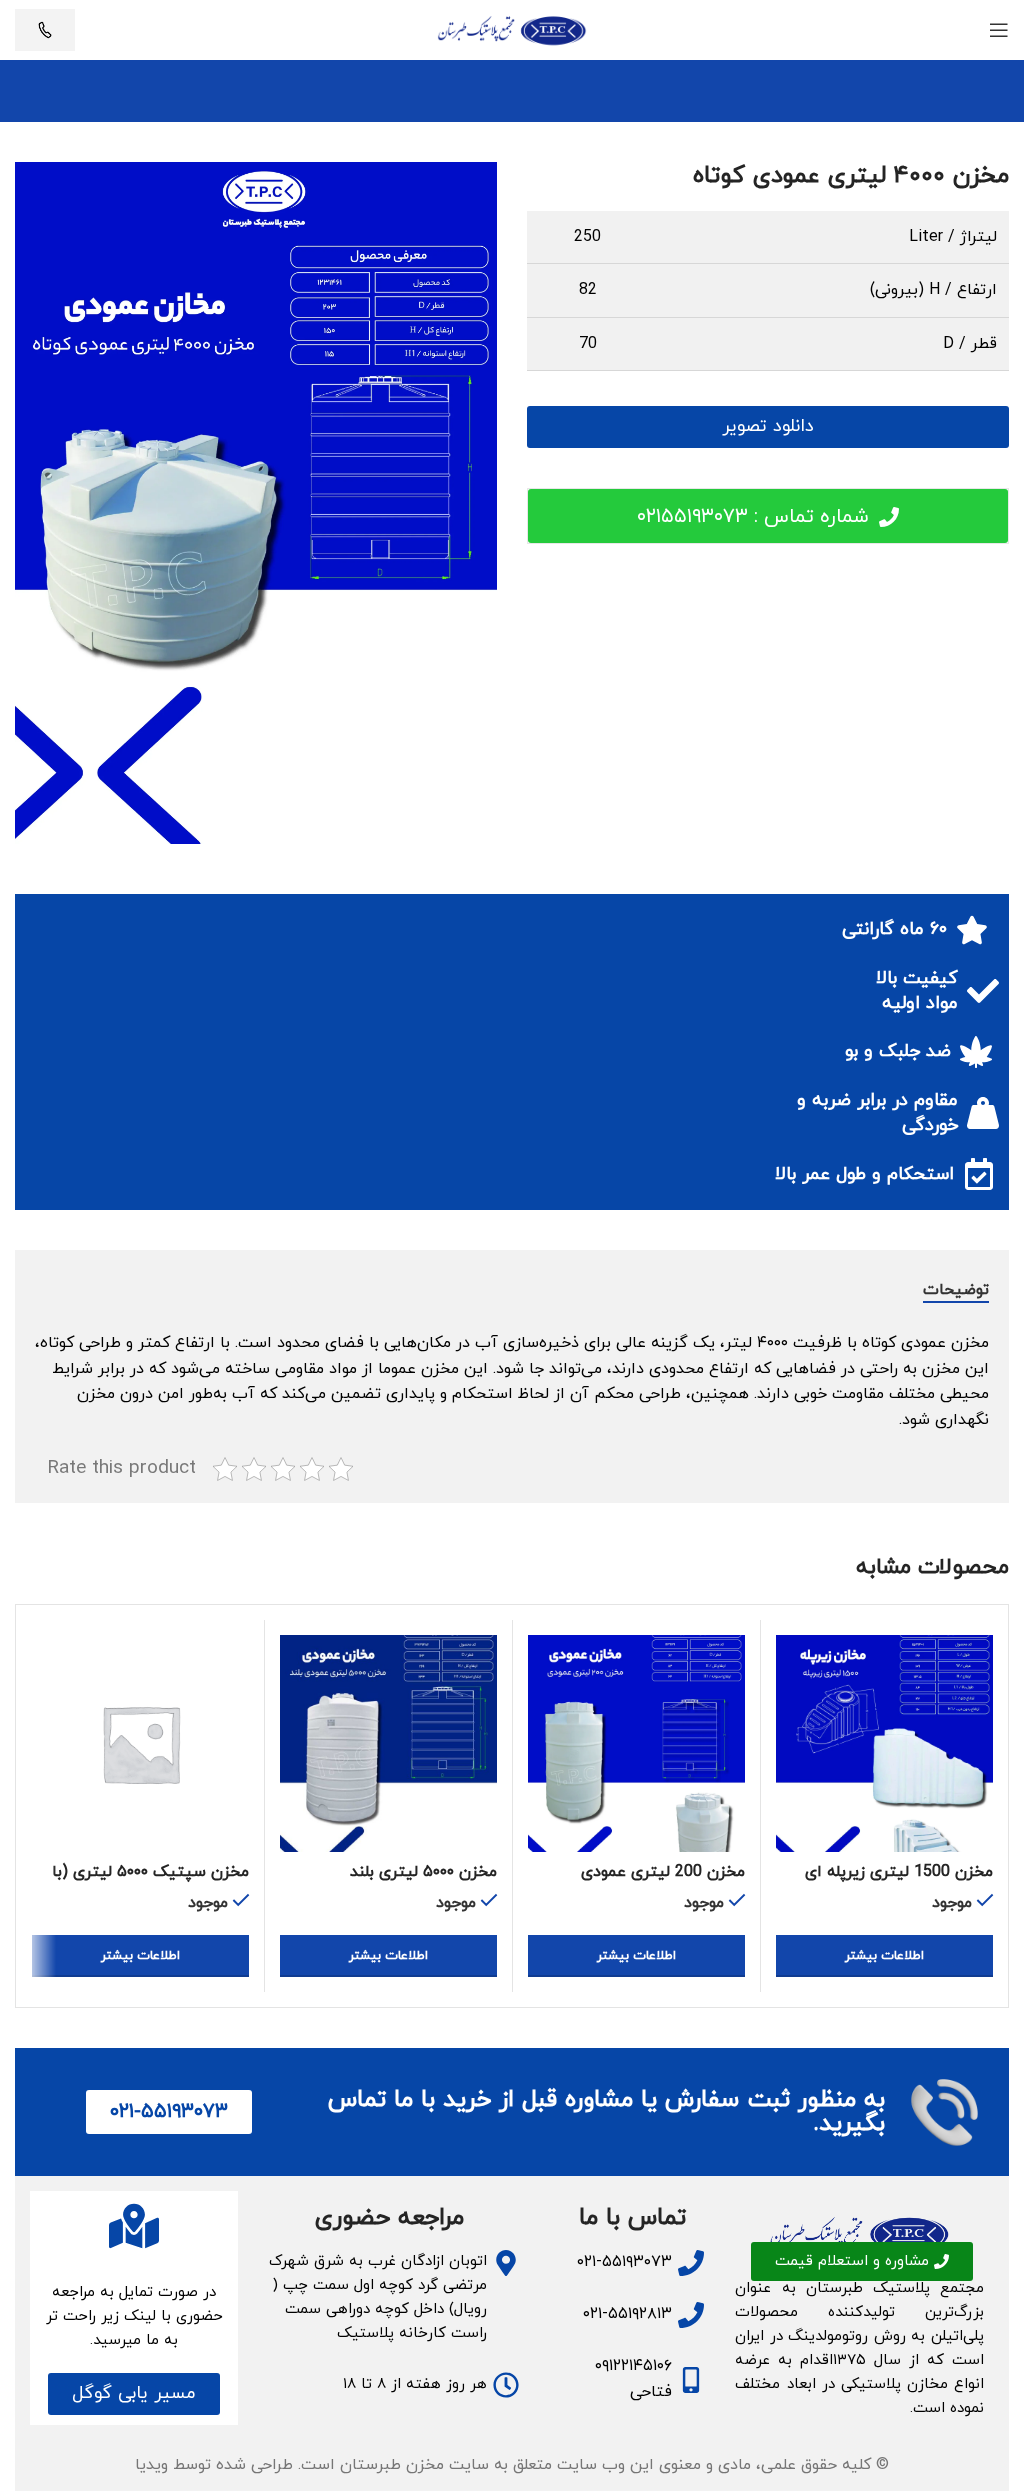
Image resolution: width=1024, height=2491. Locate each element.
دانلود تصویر (768, 426)
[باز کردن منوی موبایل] (999, 30)
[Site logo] (512, 29)
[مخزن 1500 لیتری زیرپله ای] (884, 1743)
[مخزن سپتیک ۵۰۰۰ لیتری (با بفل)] (140, 1743)
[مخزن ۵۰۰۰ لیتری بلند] (388, 1743)
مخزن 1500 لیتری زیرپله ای (899, 1872)
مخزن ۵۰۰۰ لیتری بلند (423, 1872)
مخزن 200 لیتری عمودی (663, 1872)
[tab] (956, 1290)
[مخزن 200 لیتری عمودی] (636, 1743)
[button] (134, 2394)
